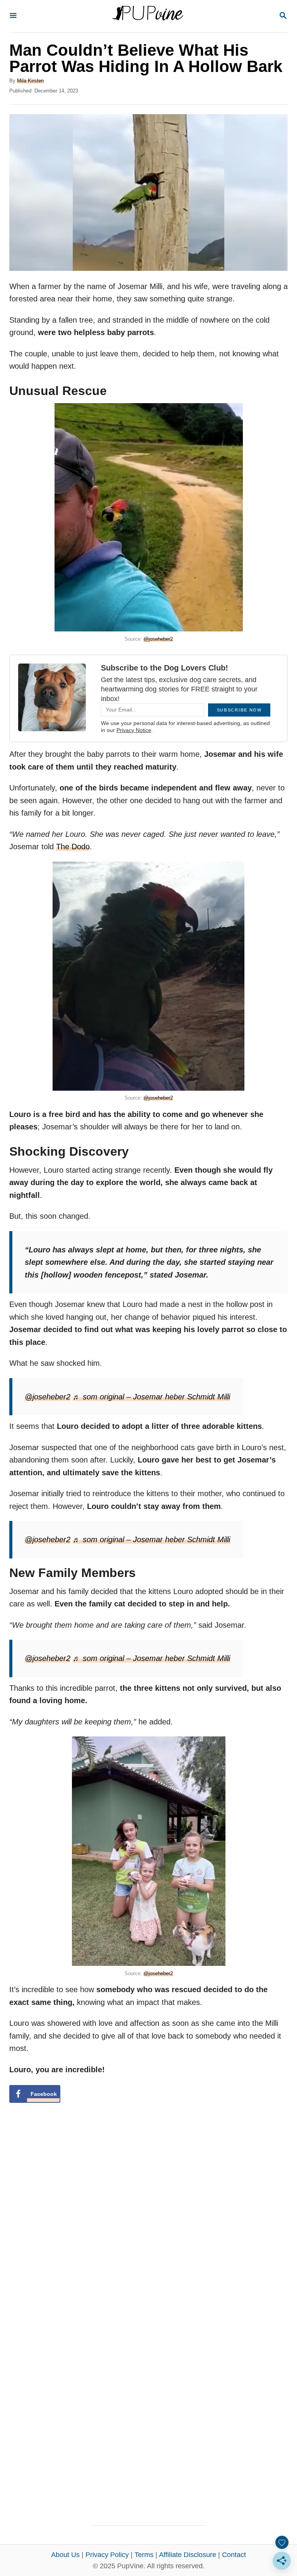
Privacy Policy (107, 2555)
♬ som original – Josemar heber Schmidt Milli (151, 1397)
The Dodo (73, 847)
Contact (234, 2555)
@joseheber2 (158, 639)
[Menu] (13, 16)
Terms (144, 2555)
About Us (65, 2555)
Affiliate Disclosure (188, 2555)
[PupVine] (148, 16)
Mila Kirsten (30, 81)
